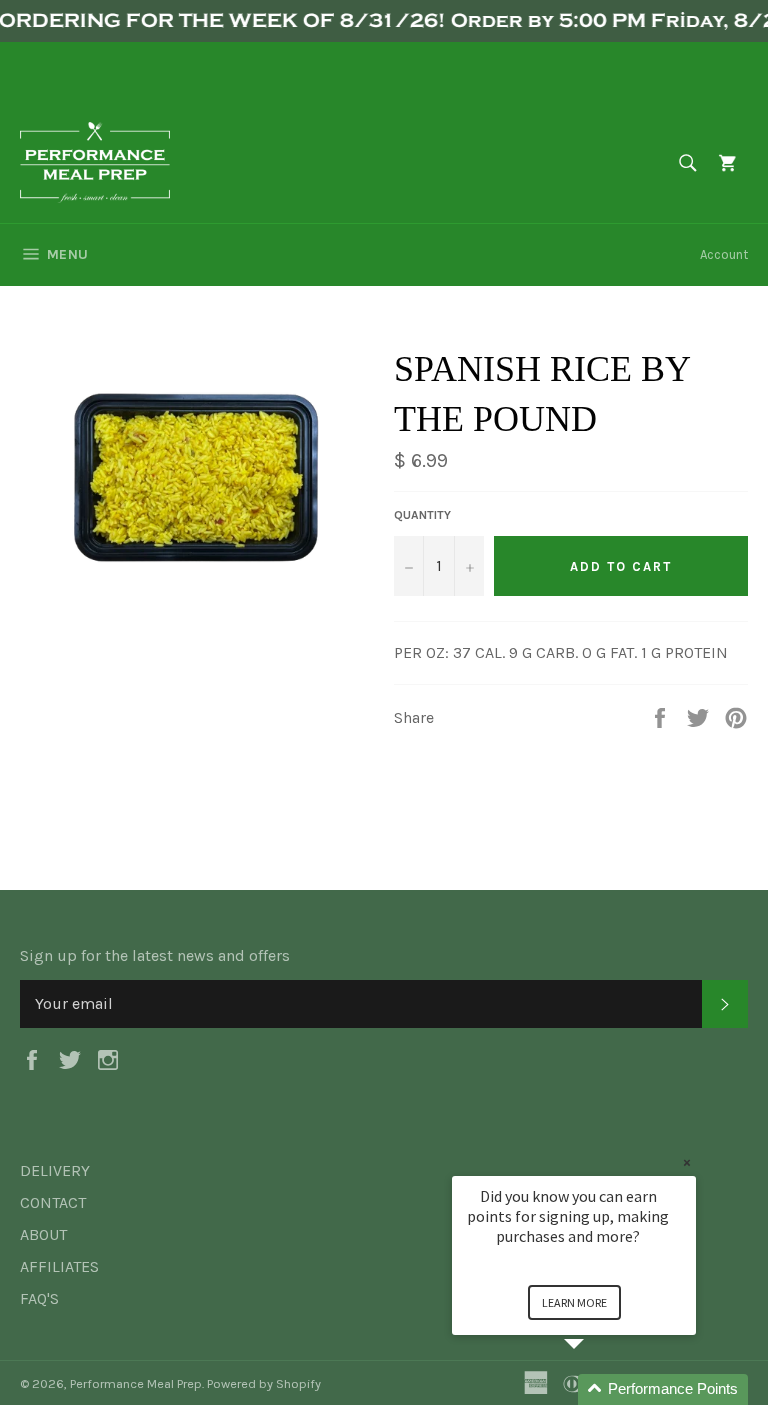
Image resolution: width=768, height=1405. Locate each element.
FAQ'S (39, 1298)
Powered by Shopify (264, 1383)
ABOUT (43, 1234)
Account (724, 254)
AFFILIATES (59, 1266)
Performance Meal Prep (136, 1383)
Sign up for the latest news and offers (155, 955)
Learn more (574, 1302)
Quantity (422, 515)
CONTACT (53, 1202)
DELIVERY (55, 1170)
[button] (598, 1389)
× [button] (687, 1162)
